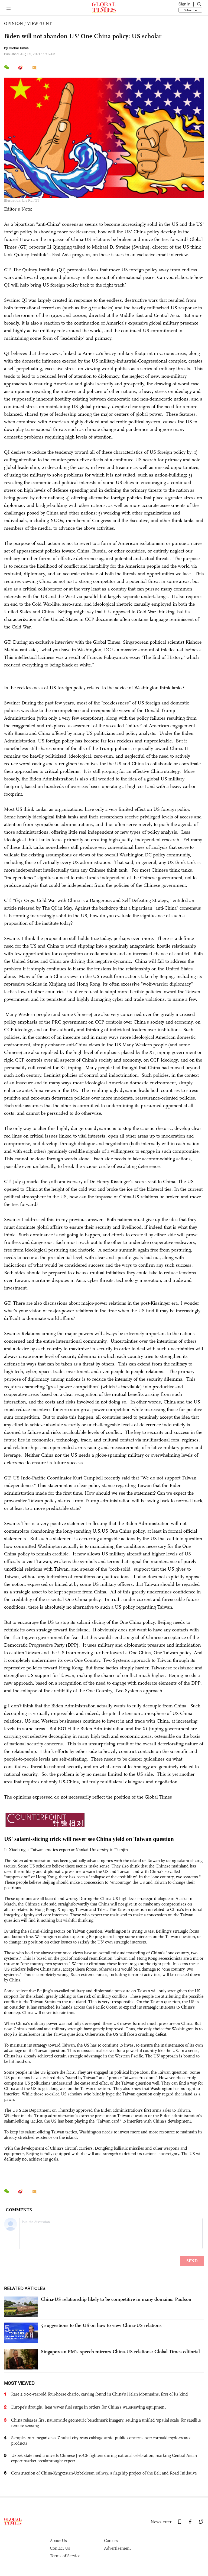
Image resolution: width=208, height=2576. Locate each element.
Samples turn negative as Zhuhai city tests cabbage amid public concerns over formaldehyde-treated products (101, 2440)
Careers (111, 2541)
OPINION (14, 23)
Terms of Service (65, 2556)
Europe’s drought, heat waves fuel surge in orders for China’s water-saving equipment (88, 2407)
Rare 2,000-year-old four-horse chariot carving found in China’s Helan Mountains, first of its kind (100, 2394)
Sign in (184, 4)
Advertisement (117, 2548)
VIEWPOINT (39, 23)
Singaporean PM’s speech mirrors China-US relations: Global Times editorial (120, 2352)
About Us (58, 2541)
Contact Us (60, 2548)
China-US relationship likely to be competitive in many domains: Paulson (116, 2299)
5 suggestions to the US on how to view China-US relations (101, 2325)
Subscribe (190, 10)
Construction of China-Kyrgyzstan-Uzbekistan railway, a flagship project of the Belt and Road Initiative (104, 2473)
